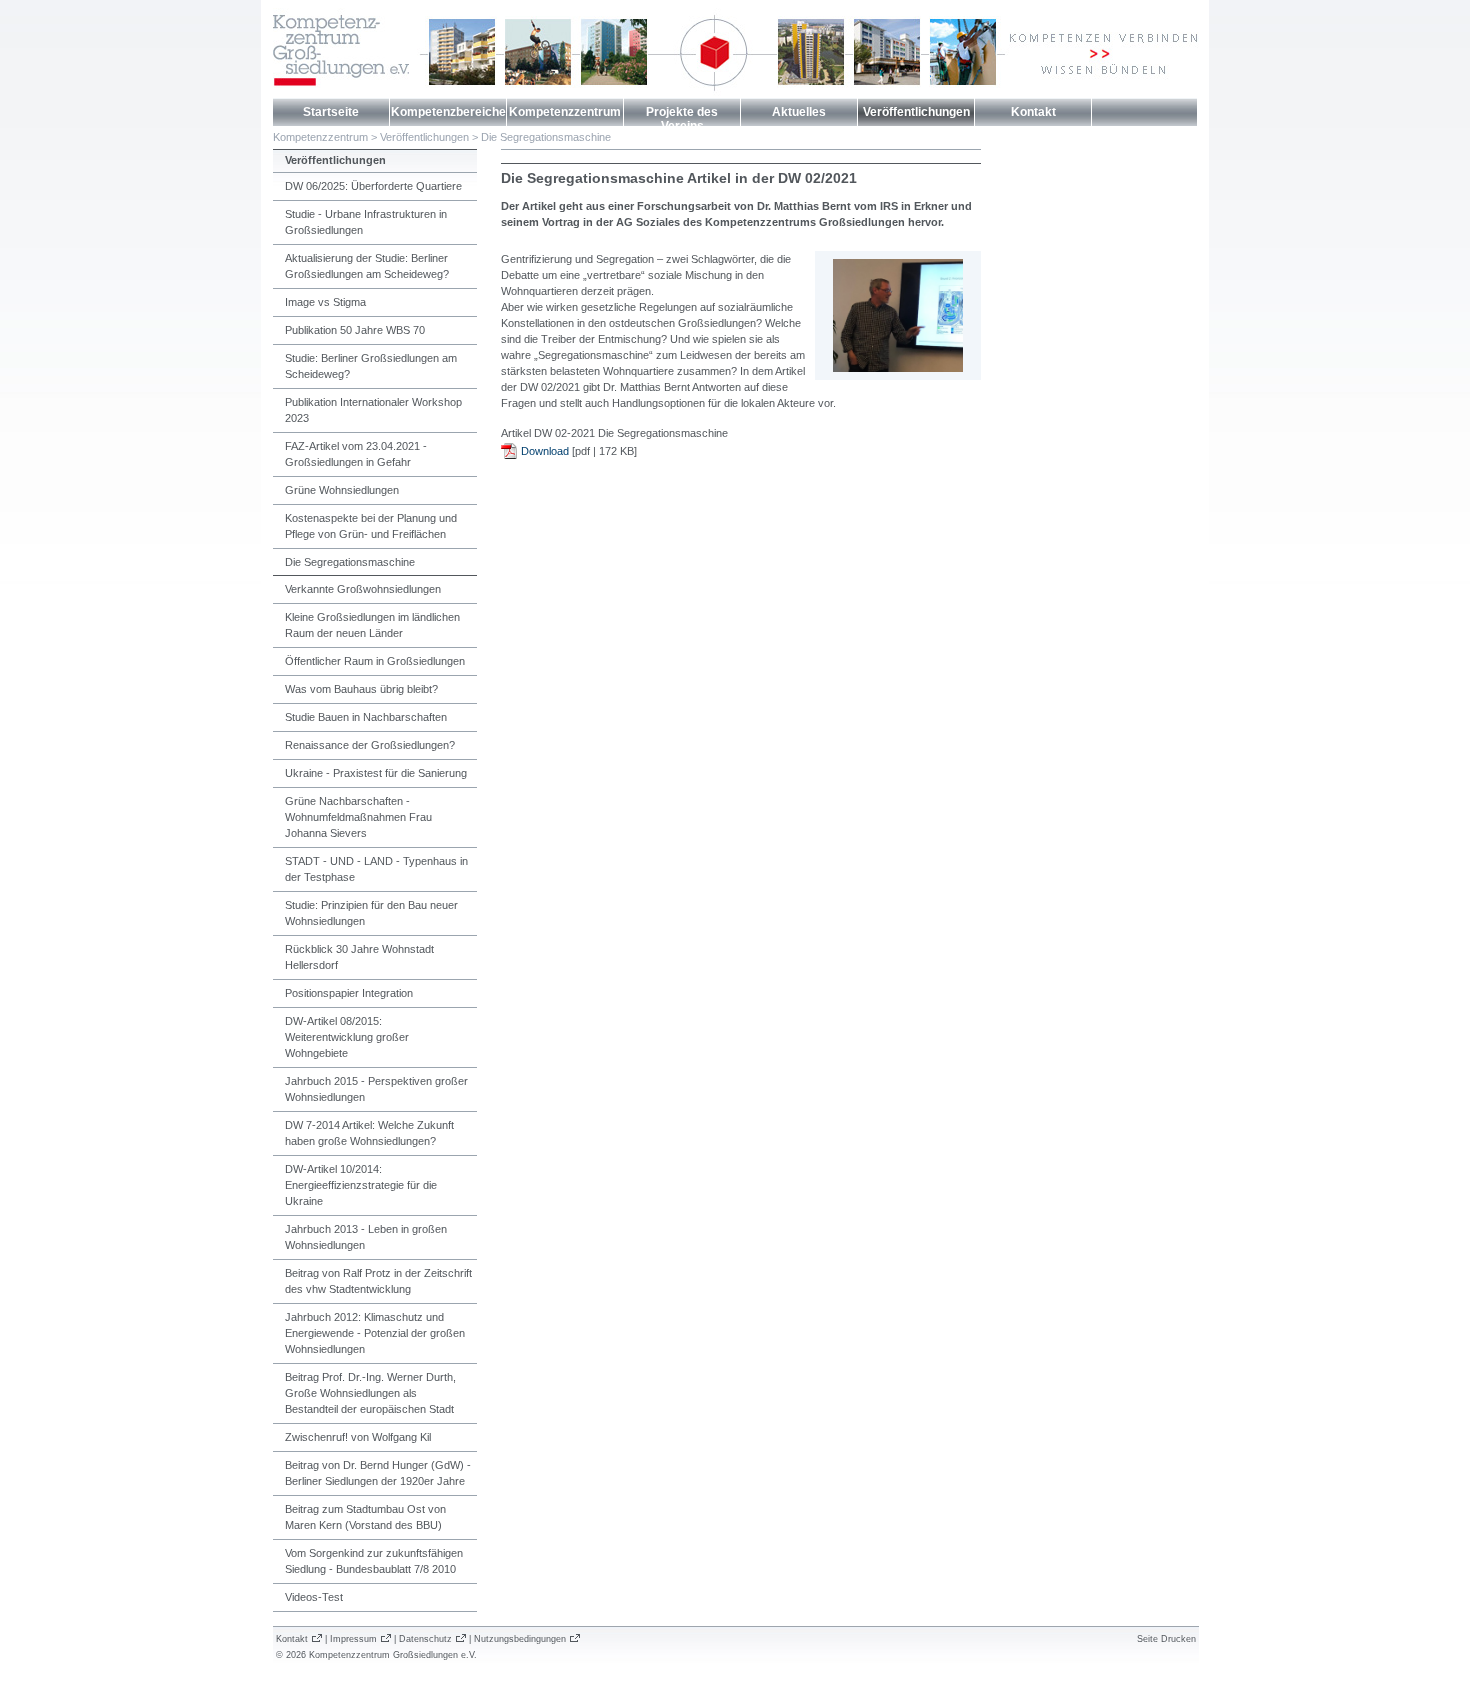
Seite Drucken (1166, 1639)
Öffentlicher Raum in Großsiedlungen (375, 661)
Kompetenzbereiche (448, 112)
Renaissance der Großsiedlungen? (370, 745)
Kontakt (1033, 112)
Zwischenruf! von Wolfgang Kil (358, 1437)
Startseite (331, 112)
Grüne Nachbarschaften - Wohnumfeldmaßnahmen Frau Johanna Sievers (358, 817)
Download (545, 451)
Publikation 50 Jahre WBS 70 (355, 330)
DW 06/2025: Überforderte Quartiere (373, 186)
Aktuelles (799, 112)
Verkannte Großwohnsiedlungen (363, 589)
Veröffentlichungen (916, 112)
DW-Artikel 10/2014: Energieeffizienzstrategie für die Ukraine (361, 1185)
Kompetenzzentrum (565, 112)
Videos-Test (314, 1597)
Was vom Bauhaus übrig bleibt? (361, 689)
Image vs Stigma (325, 302)
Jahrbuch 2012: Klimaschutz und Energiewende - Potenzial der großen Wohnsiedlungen (375, 1333)
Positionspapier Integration (349, 993)
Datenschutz (425, 1639)
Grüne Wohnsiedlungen (342, 490)
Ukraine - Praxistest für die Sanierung (376, 773)
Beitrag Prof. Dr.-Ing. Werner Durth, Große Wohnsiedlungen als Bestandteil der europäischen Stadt (370, 1393)
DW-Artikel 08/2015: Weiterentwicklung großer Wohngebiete (347, 1037)
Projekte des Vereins (682, 119)
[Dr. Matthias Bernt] (898, 368)
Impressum (353, 1639)
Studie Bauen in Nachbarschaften (366, 717)
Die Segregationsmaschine (546, 137)
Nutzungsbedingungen (520, 1639)
